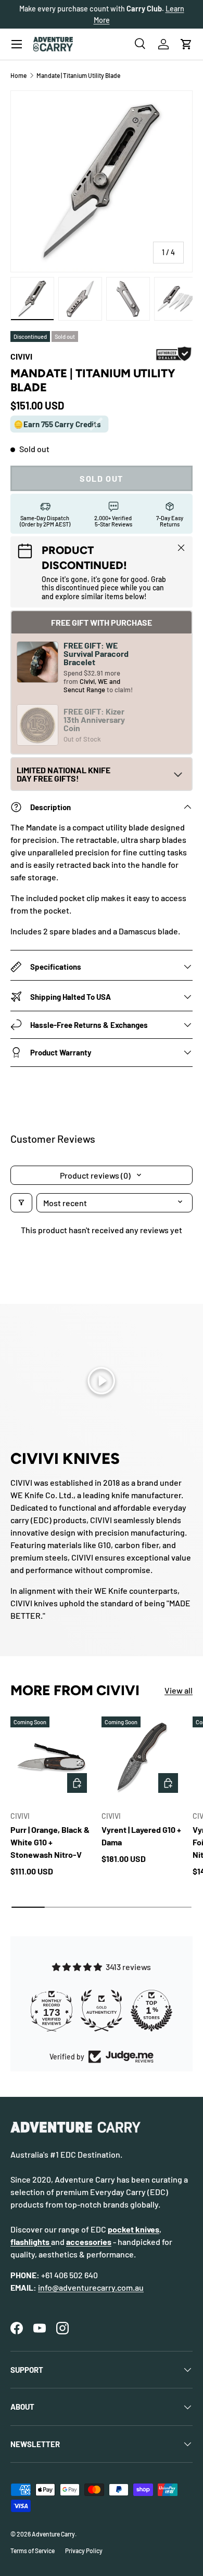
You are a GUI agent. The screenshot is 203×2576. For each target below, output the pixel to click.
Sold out (102, 478)
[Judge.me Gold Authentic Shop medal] (102, 2011)
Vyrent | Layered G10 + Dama (141, 1836)
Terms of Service (33, 2551)
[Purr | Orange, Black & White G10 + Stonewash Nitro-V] (51, 1757)
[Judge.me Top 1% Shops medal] (151, 2011)
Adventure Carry (53, 2534)
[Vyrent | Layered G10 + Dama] (142, 1757)
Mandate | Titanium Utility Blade (78, 75)
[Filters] (21, 1203)
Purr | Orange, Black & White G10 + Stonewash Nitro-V (50, 1842)
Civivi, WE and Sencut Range (92, 685)
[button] (186, 44)
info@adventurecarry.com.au (91, 2287)
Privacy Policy (84, 2551)
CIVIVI (21, 356)
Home (18, 75)
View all (179, 1690)
